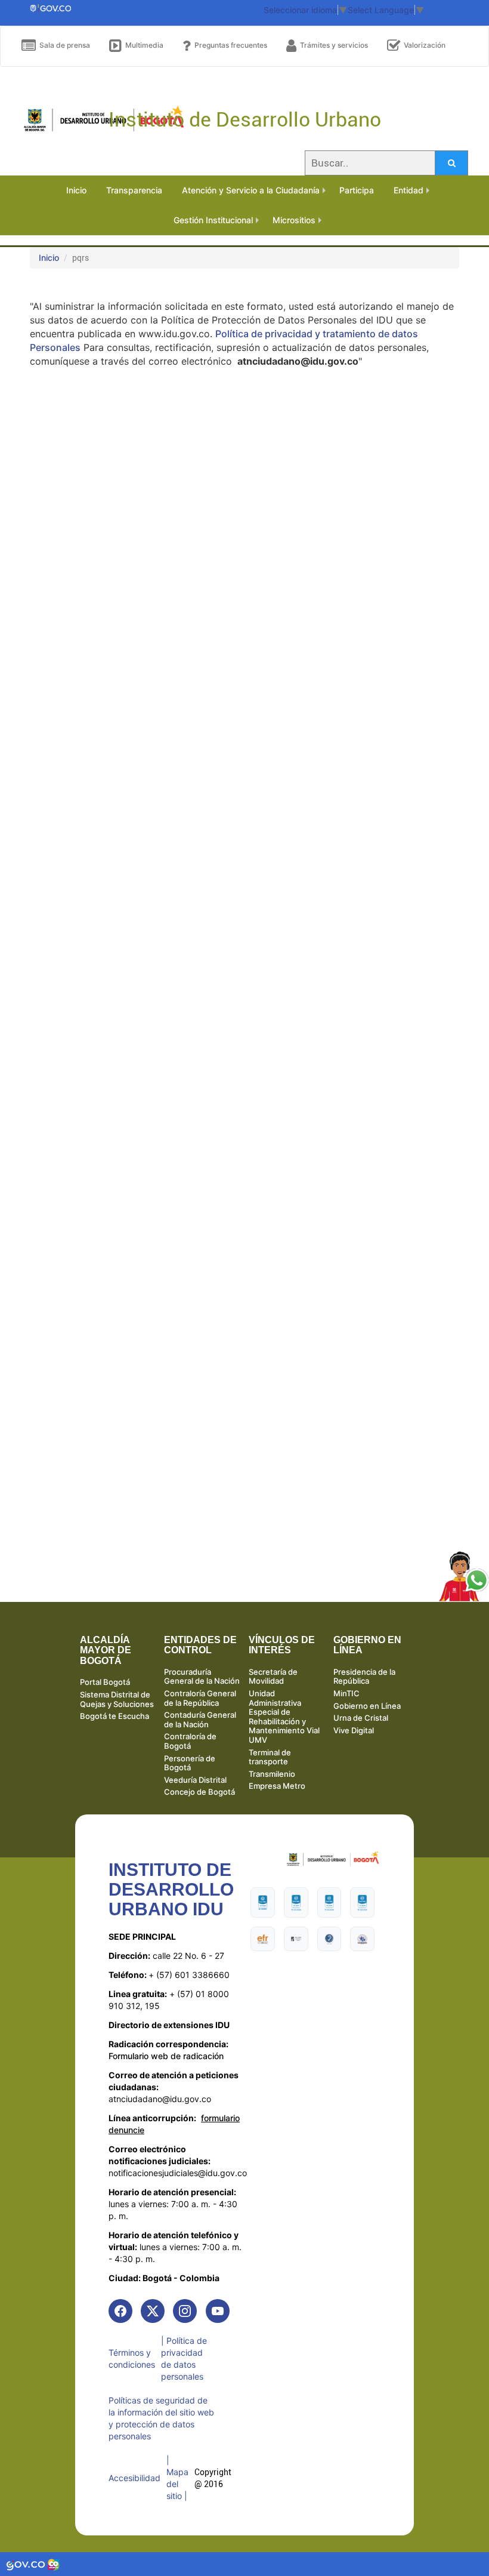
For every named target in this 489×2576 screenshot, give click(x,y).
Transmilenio (272, 1774)
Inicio (49, 258)
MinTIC (346, 1693)
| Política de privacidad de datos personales (184, 2358)
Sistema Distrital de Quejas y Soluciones (117, 1699)
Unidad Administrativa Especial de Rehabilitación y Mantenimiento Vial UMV (284, 1717)
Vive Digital (354, 1730)
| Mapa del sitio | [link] (177, 2478)
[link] (120, 2311)
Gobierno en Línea (367, 1706)
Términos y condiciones (132, 2358)
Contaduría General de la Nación (200, 1720)
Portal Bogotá (105, 1682)
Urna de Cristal (361, 1718)
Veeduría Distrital (195, 1780)
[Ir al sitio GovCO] (27, 2564)
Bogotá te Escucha (114, 1716)
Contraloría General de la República (200, 1698)
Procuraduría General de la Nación (202, 1677)
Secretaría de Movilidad (273, 1677)
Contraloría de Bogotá (190, 1741)
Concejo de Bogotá (199, 1792)
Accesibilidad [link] (134, 2478)
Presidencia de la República (364, 1677)
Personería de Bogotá (190, 1763)
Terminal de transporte (270, 1757)
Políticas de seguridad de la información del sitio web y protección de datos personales (161, 2418)
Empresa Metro (277, 1786)
